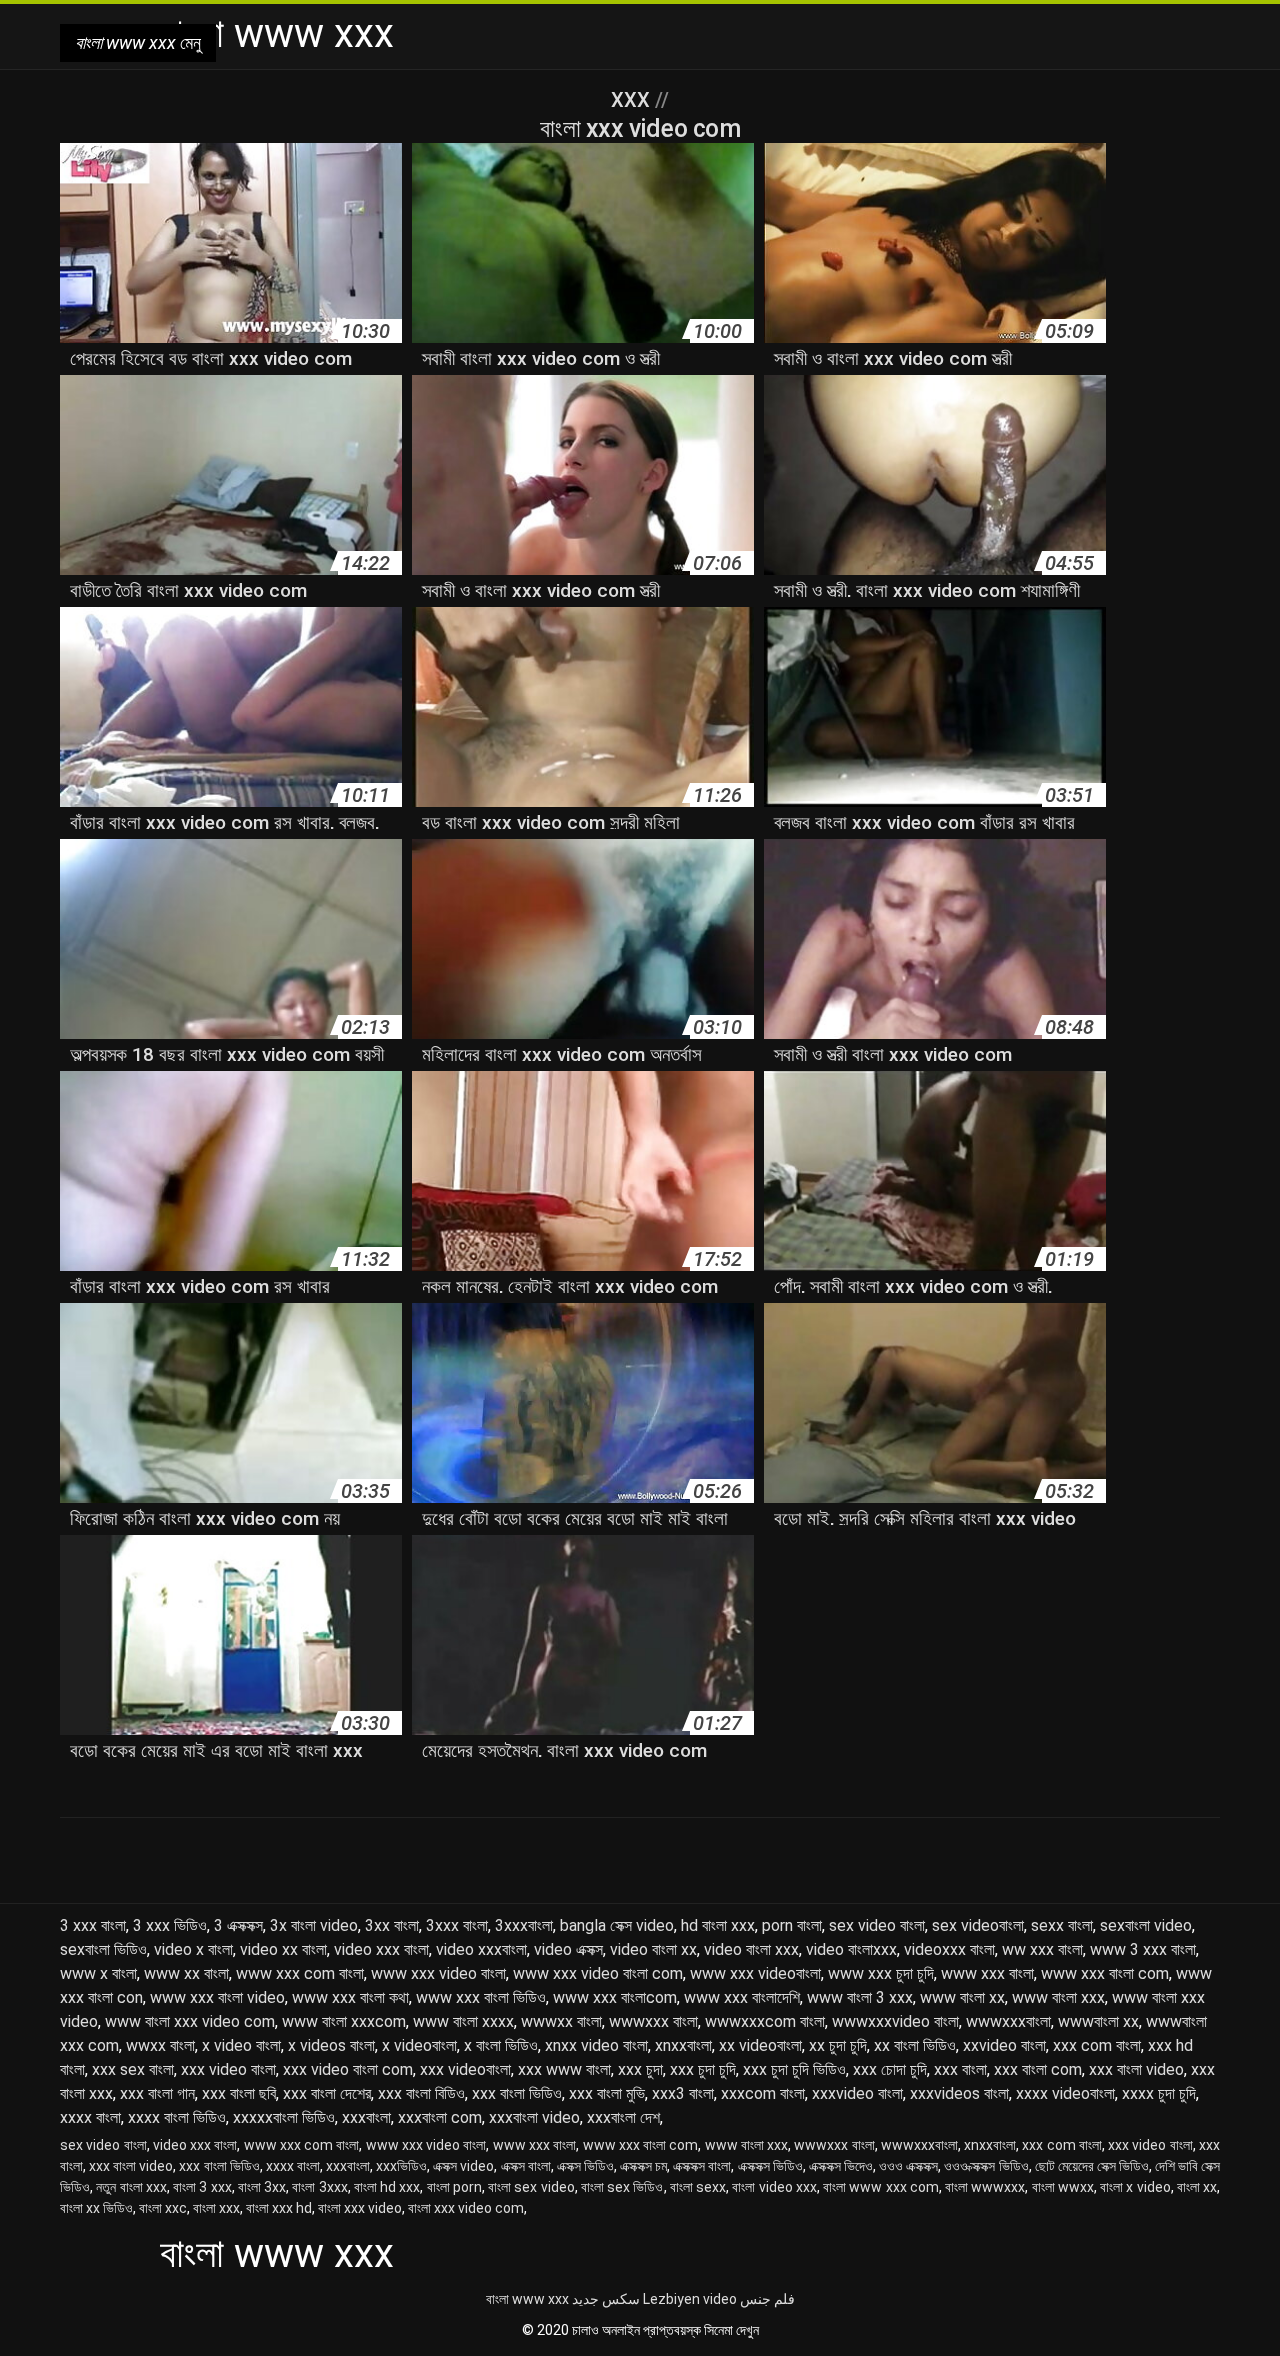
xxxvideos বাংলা (959, 2093)
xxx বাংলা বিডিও (421, 2093)
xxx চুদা (640, 2069)
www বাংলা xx (962, 1997)
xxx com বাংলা (1097, 2045)
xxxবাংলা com (440, 2117)
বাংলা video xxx (774, 2187)
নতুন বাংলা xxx (131, 2187)
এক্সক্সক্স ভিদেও (841, 2166)
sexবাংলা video (1146, 1925)
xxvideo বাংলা (1004, 2045)
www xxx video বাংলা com (598, 1973)
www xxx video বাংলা (438, 1973)
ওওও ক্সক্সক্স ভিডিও (986, 2166)
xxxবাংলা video (534, 2117)
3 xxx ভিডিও (170, 1925)
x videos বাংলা (331, 2045)
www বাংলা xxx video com (190, 2021)
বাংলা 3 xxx (202, 2187)
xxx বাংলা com (1038, 2069)
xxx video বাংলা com (348, 2069)
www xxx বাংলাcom (615, 1997)
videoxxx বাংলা (949, 1949)
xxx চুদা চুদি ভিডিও (794, 2069)
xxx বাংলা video (1136, 2069)
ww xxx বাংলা (1042, 1949)
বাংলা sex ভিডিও (622, 2187)
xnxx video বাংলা (596, 2045)
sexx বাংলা (1062, 1925)
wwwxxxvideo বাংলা (895, 2021)
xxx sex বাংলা (133, 2069)
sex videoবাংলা (978, 1925)
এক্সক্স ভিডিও (585, 2166)
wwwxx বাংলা (561, 2021)
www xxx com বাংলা (300, 1973)
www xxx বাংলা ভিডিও (481, 1997)
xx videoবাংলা (760, 2045)
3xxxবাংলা (524, 1925)
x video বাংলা (241, 2045)
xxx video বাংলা (228, 2069)
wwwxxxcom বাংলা (765, 2021)
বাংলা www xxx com (881, 2187)
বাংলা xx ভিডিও (96, 2208)
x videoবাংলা (419, 2045)
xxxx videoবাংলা (1065, 2093)
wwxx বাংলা (160, 2045)
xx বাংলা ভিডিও (915, 2045)
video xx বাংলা (283, 1949)
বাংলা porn (454, 2187)
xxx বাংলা (960, 2069)
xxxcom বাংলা (763, 2093)
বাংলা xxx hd (279, 2208)
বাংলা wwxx (1063, 2187)
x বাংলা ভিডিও (501, 2045)
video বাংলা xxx (751, 1949)
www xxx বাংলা (987, 1973)
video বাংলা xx (653, 1949)
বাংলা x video (1135, 2187)
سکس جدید (606, 2299)
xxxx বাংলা (90, 2117)
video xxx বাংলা (381, 1949)
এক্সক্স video (463, 2166)
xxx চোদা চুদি (890, 2069)
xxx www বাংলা (564, 2069)
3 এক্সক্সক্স (238, 1925)
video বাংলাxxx (851, 1949)
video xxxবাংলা (481, 1949)
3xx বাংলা (392, 1925)
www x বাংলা (98, 1973)
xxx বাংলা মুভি (607, 2093)
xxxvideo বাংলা (857, 2093)
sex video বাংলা (877, 1925)
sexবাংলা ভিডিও (103, 1949)
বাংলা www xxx (527, 2299)
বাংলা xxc (163, 2208)
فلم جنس (767, 2299)
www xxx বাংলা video (217, 1997)
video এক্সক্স (568, 1949)
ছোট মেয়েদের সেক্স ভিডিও (1092, 2166)
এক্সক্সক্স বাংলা (702, 2166)
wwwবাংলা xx (1098, 2021)
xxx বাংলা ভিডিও (517, 2093)
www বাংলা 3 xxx (860, 1997)
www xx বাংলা (186, 1973)
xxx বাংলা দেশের (327, 2093)
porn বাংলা (792, 1925)
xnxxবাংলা (683, 2045)
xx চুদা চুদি (838, 2045)
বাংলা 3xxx (319, 2187)
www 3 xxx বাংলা (1143, 1949)
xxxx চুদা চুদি (1159, 2093)
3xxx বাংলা (457, 1925)
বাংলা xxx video (360, 2208)
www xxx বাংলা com (1105, 1973)
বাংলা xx (1197, 2187)
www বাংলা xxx (1058, 1997)
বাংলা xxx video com (466, 2208)
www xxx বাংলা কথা (350, 1997)
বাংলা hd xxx (387, 2187)
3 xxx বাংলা (93, 1925)
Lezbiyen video (690, 2299)
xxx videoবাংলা (465, 2069)
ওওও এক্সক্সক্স (908, 2166)
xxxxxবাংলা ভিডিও (284, 2117)
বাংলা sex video (531, 2187)
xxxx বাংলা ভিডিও (177, 2117)
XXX (633, 100)
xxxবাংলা (366, 2117)
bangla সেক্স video (617, 1925)
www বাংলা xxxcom (344, 2021)
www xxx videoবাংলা (755, 1973)
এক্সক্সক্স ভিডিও (770, 2166)
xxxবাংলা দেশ (623, 2117)
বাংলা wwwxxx (985, 2187)
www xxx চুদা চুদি (881, 1973)
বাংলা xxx (216, 2208)
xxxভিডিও (401, 2166)
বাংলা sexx (698, 2187)
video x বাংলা (193, 1949)
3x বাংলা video (314, 1925)
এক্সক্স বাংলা (526, 2166)
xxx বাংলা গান (157, 2093)
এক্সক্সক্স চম (643, 2166)
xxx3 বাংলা (683, 2093)
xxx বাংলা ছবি (239, 2093)
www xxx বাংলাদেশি (742, 1997)
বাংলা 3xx (262, 2187)
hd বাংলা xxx (718, 1925)
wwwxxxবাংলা (1008, 2021)
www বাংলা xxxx (463, 2021)
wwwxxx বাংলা (653, 2021)
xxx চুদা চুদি (703, 2069)
